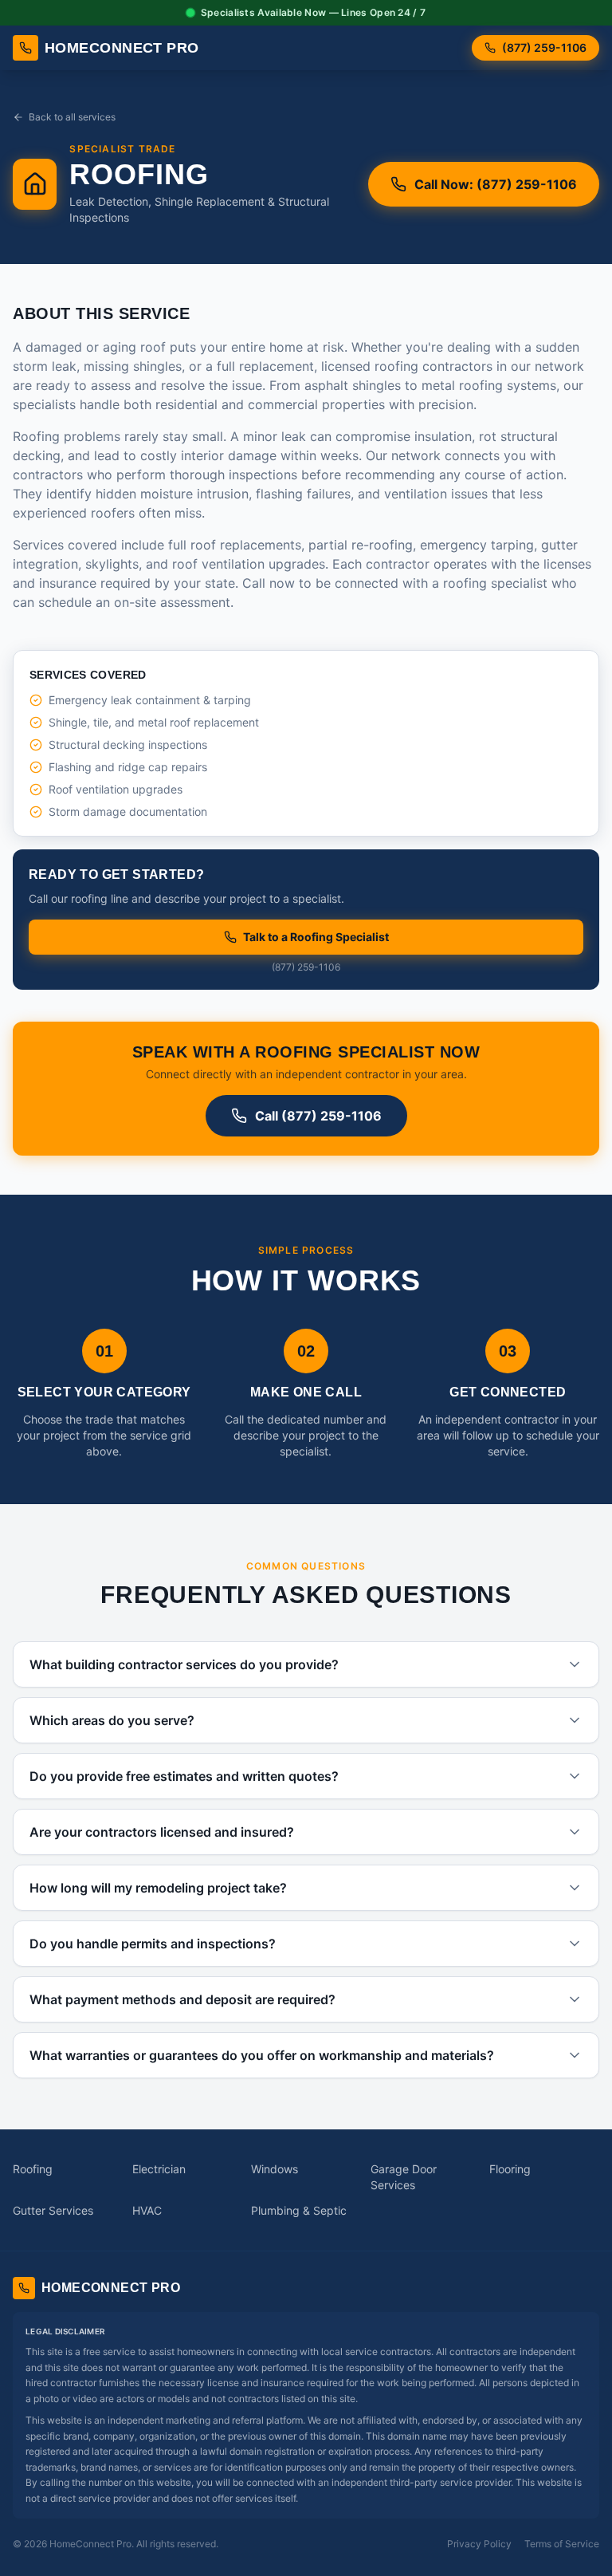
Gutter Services (53, 2210)
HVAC (147, 2210)
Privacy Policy (479, 2544)
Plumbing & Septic (299, 2210)
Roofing (33, 2169)
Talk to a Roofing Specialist (316, 937)
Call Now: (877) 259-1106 (496, 184)
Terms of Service (562, 2544)
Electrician (159, 2169)
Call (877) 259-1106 (318, 1116)
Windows (275, 2169)
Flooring (510, 2169)
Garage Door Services (404, 2177)
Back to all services (72, 117)
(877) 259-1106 (544, 47)
